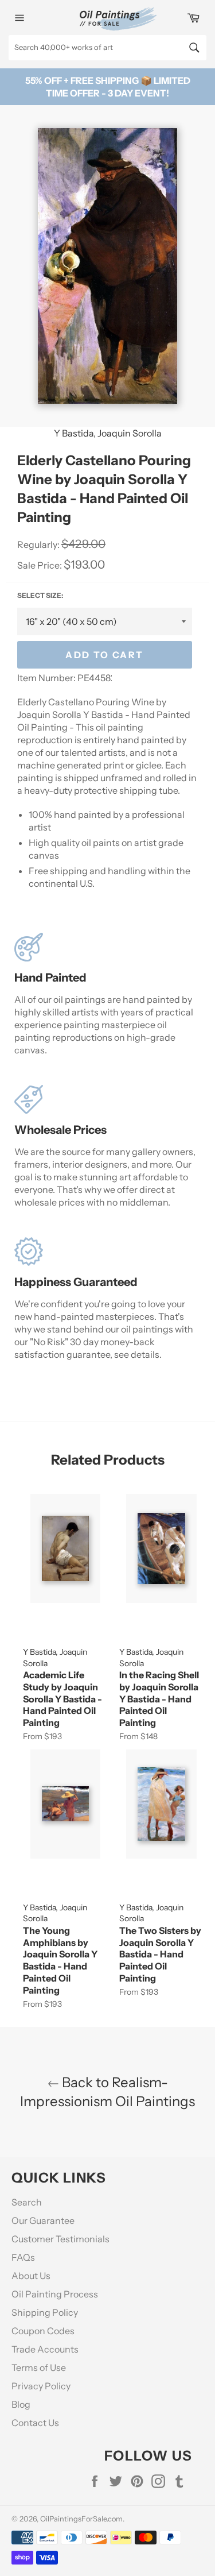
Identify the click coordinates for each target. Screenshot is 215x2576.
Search (27, 2202)
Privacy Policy (41, 2386)
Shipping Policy (45, 2312)
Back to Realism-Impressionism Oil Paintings (107, 2092)
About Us (31, 2276)
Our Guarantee (43, 2220)
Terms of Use (39, 2368)
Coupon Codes (43, 2331)
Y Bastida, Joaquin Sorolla (108, 433)
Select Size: (40, 595)
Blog (21, 2404)
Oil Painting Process (55, 2294)
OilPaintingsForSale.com (81, 2519)
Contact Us (35, 2423)
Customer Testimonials (60, 2239)
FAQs (23, 2257)
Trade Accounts (45, 2349)
